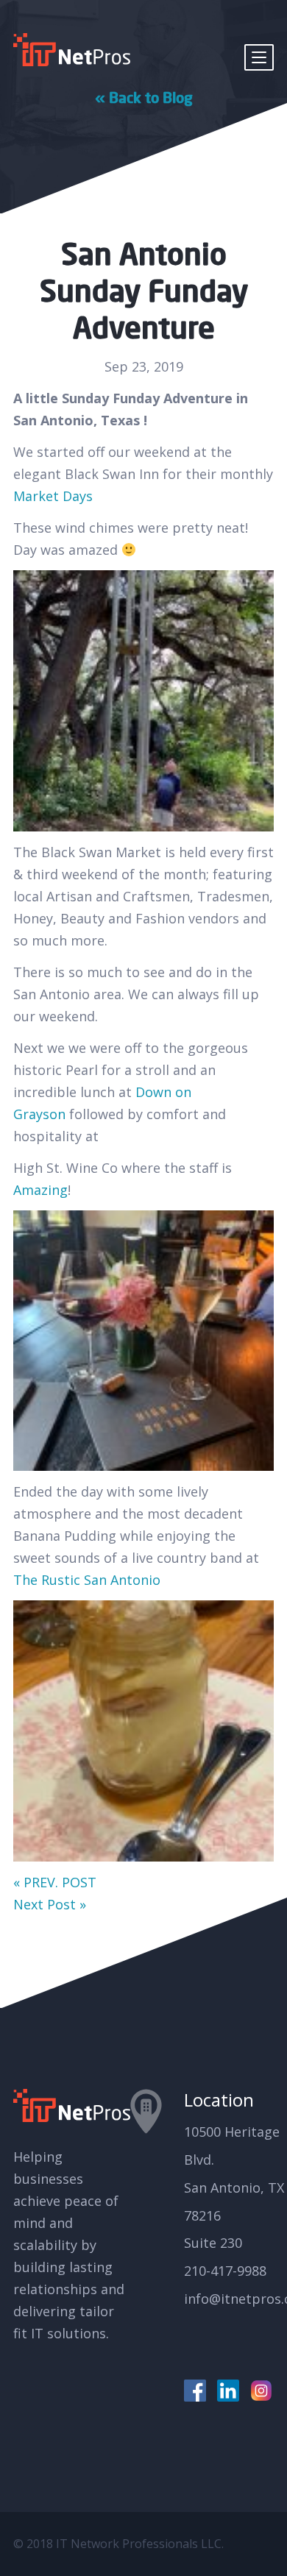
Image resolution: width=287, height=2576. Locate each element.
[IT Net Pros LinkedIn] (228, 2391)
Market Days (53, 496)
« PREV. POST (55, 1882)
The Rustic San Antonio (87, 1580)
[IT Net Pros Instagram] (261, 2391)
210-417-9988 (225, 2271)
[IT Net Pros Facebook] (195, 2391)
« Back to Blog (144, 97)
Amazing (40, 1190)
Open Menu (259, 57)
